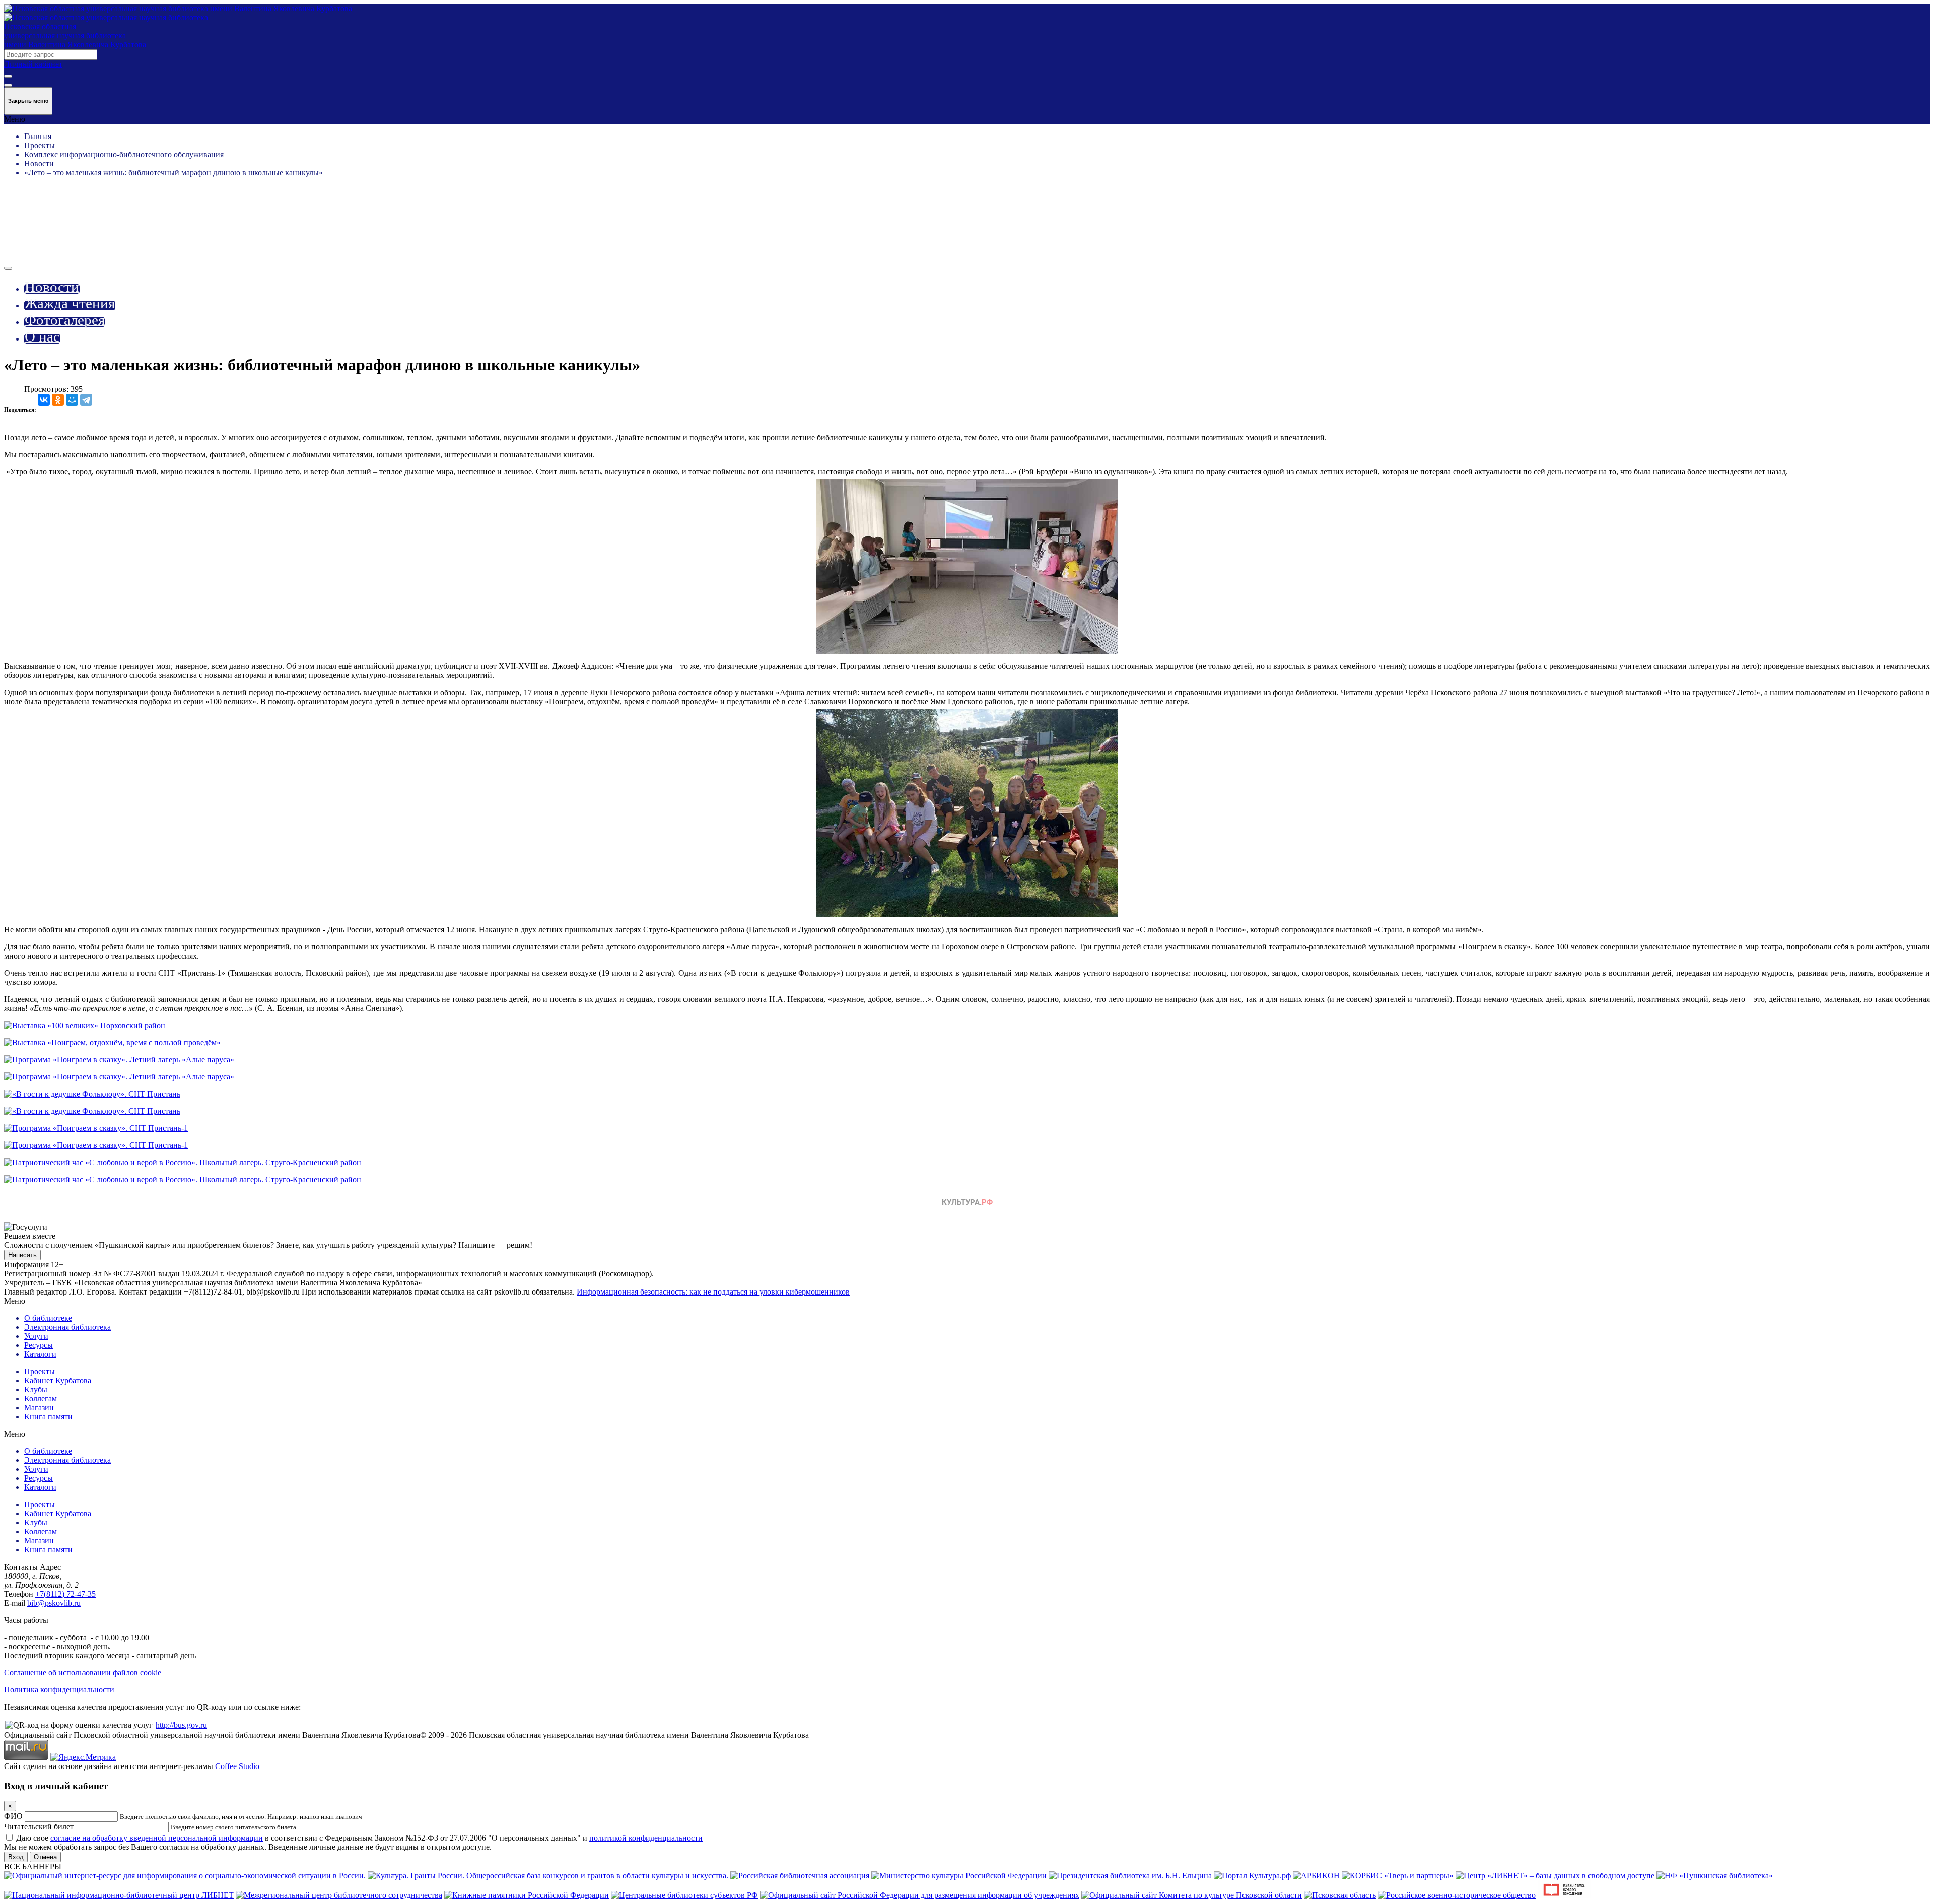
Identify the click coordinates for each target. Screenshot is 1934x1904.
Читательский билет (39, 1827)
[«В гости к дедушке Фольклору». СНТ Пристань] (92, 1094)
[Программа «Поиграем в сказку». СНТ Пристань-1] (96, 1128)
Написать (22, 1255)
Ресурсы (39, 1345)
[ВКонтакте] (44, 400)
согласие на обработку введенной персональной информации (157, 1838)
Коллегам (41, 1399)
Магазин (39, 1408)
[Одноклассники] (58, 400)
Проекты (40, 1371)
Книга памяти (48, 1417)
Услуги (36, 1336)
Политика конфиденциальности (59, 1690)
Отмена (45, 1857)
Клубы (36, 1389)
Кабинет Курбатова (58, 1380)
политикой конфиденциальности (646, 1838)
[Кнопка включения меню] (8, 268)
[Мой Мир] (72, 400)
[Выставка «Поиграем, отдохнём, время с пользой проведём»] (112, 1042)
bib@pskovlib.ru (54, 1603)
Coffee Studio (237, 1766)
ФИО (13, 1816)
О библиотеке (48, 1318)
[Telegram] (86, 400)
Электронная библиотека (67, 1327)
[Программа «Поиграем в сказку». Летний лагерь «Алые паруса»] (119, 1060)
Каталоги (40, 1354)
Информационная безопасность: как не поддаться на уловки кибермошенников (713, 1292)
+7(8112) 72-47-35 (65, 1594)
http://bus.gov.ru (181, 1725)
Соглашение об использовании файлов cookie (83, 1673)
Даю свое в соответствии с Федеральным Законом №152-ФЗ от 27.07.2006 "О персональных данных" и (359, 1838)
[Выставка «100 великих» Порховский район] (85, 1025)
